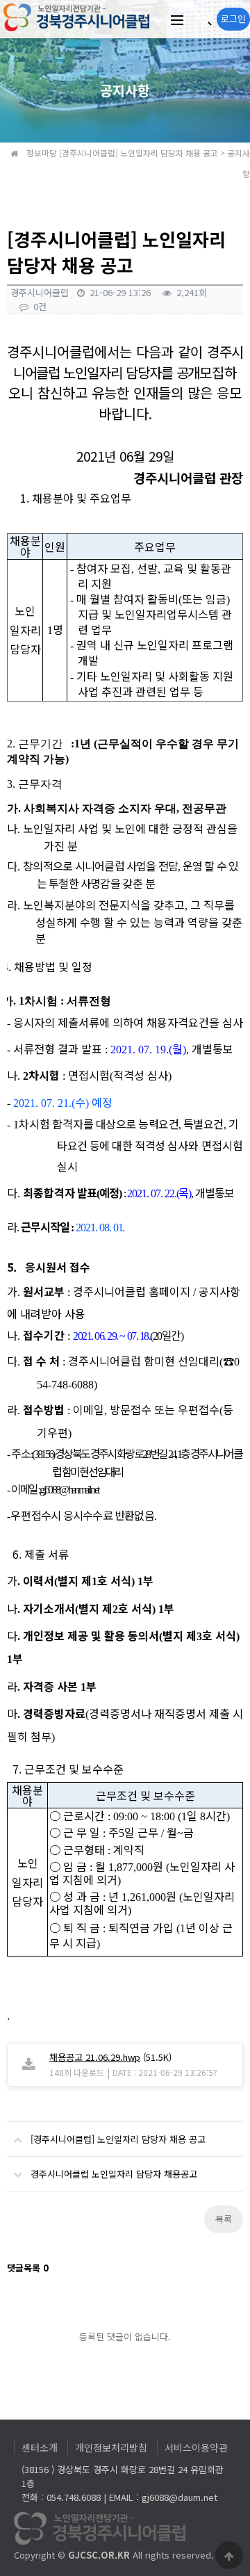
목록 (224, 2219)
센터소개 (40, 2447)
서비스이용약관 (196, 2447)
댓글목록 (28, 2268)
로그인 (233, 18)
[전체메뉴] (177, 19)
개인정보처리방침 (111, 2447)
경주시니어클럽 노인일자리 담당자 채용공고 (114, 2174)
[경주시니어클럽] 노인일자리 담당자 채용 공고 (118, 2139)
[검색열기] (203, 19)
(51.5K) (110, 2057)
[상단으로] (229, 2555)
